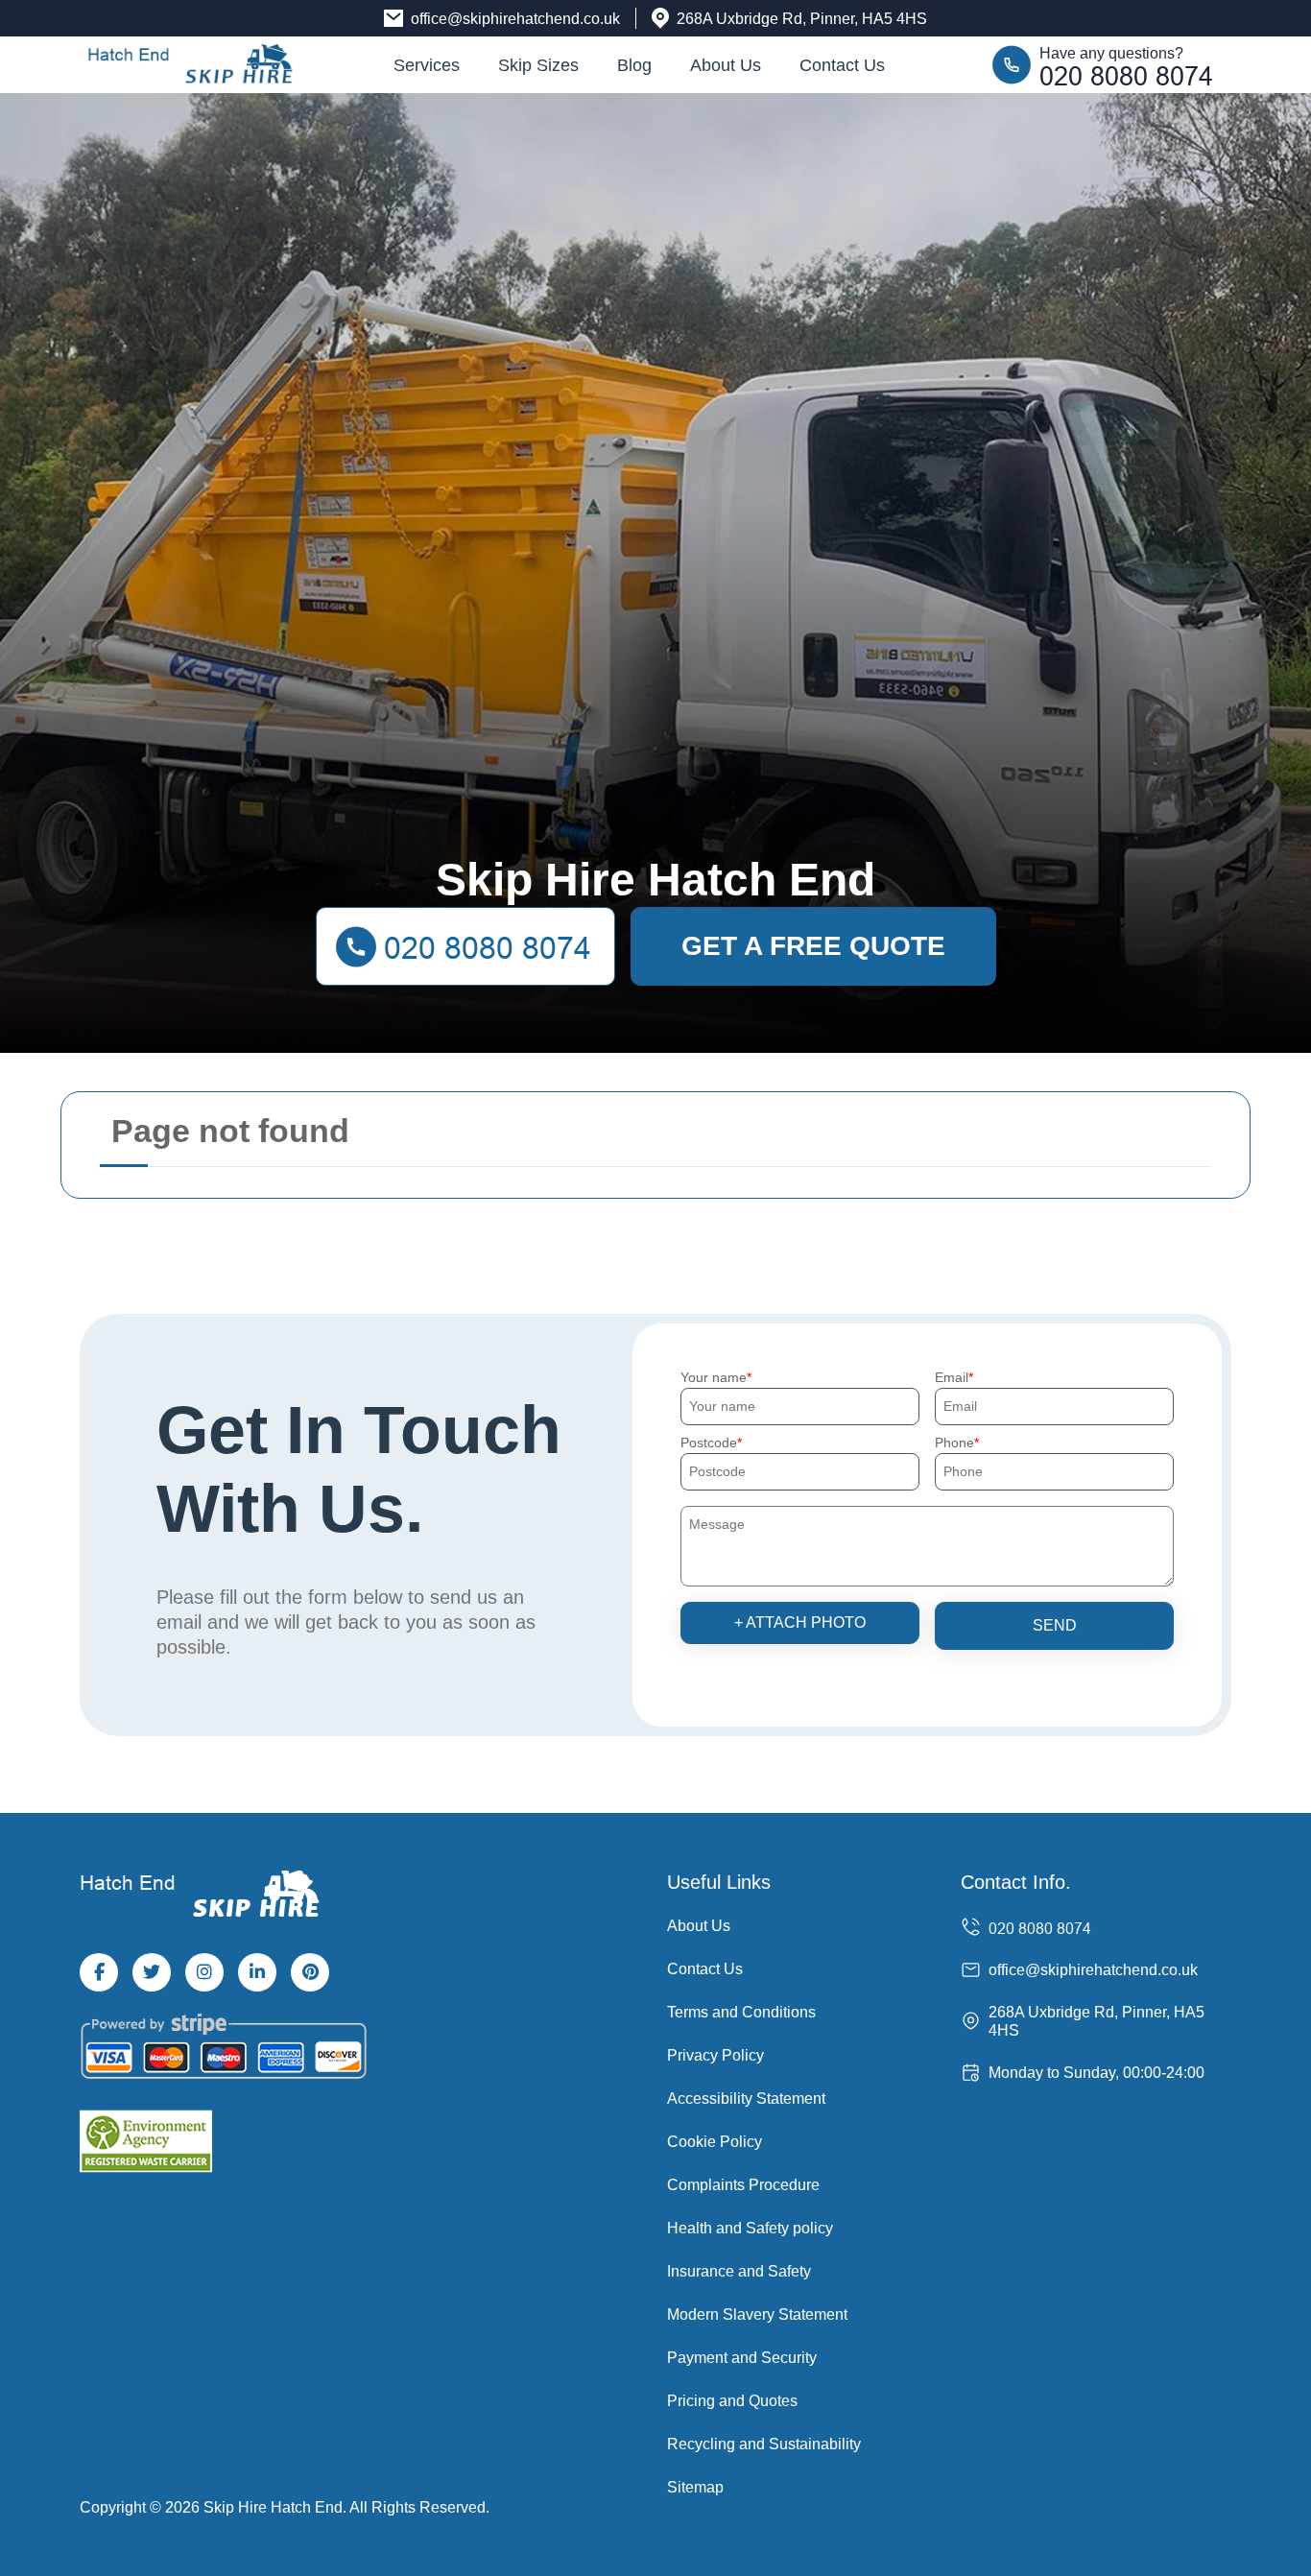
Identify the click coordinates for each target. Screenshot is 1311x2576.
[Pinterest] (310, 1972)
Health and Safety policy (750, 2228)
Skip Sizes (538, 65)
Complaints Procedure (743, 2185)
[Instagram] (204, 1972)
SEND (1055, 1625)
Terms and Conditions (741, 2012)
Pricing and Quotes (732, 2401)
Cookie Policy (715, 2142)
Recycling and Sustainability (764, 2444)
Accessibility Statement (746, 2099)
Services (427, 65)
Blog (634, 65)
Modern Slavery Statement (757, 2314)
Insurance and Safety (739, 2271)
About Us (726, 65)
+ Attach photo (800, 1622)
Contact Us (842, 65)
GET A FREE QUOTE (813, 946)
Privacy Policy (715, 2055)
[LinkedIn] (257, 1972)
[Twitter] (152, 1972)
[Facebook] (99, 1972)
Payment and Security (742, 2358)
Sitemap (695, 2487)
